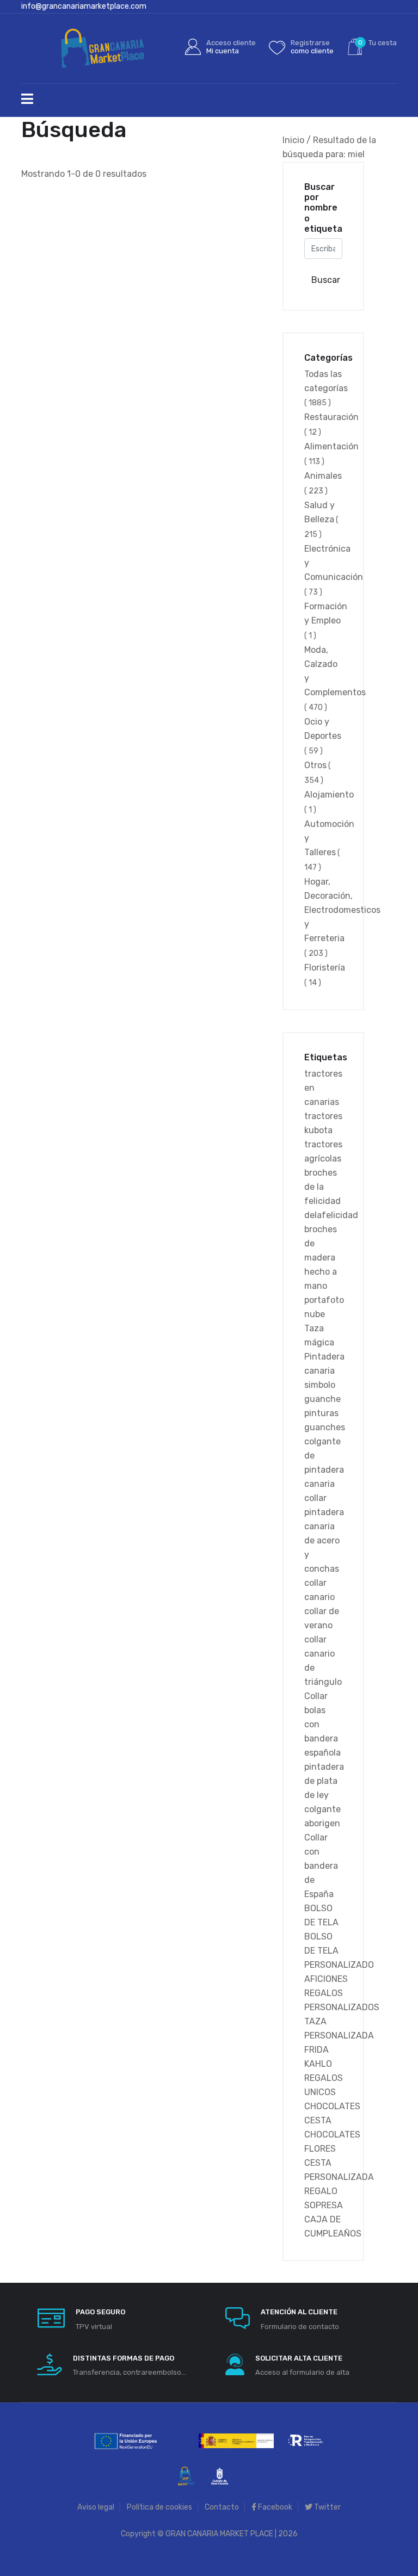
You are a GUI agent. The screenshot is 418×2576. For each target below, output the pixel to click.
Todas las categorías (326, 388)
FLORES (320, 2149)
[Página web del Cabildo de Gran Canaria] (220, 2476)
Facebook (274, 2507)
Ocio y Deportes (323, 736)
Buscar (326, 280)
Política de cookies (159, 2507)
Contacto (222, 2507)
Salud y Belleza (321, 520)
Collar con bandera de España (321, 1866)
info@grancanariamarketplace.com (84, 6)
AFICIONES (326, 1979)
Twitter (327, 2507)
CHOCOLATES (332, 2106)
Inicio (293, 140)
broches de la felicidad (322, 1187)
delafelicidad (331, 1215)
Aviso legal (96, 2507)
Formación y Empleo (326, 621)
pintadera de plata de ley (324, 1781)
